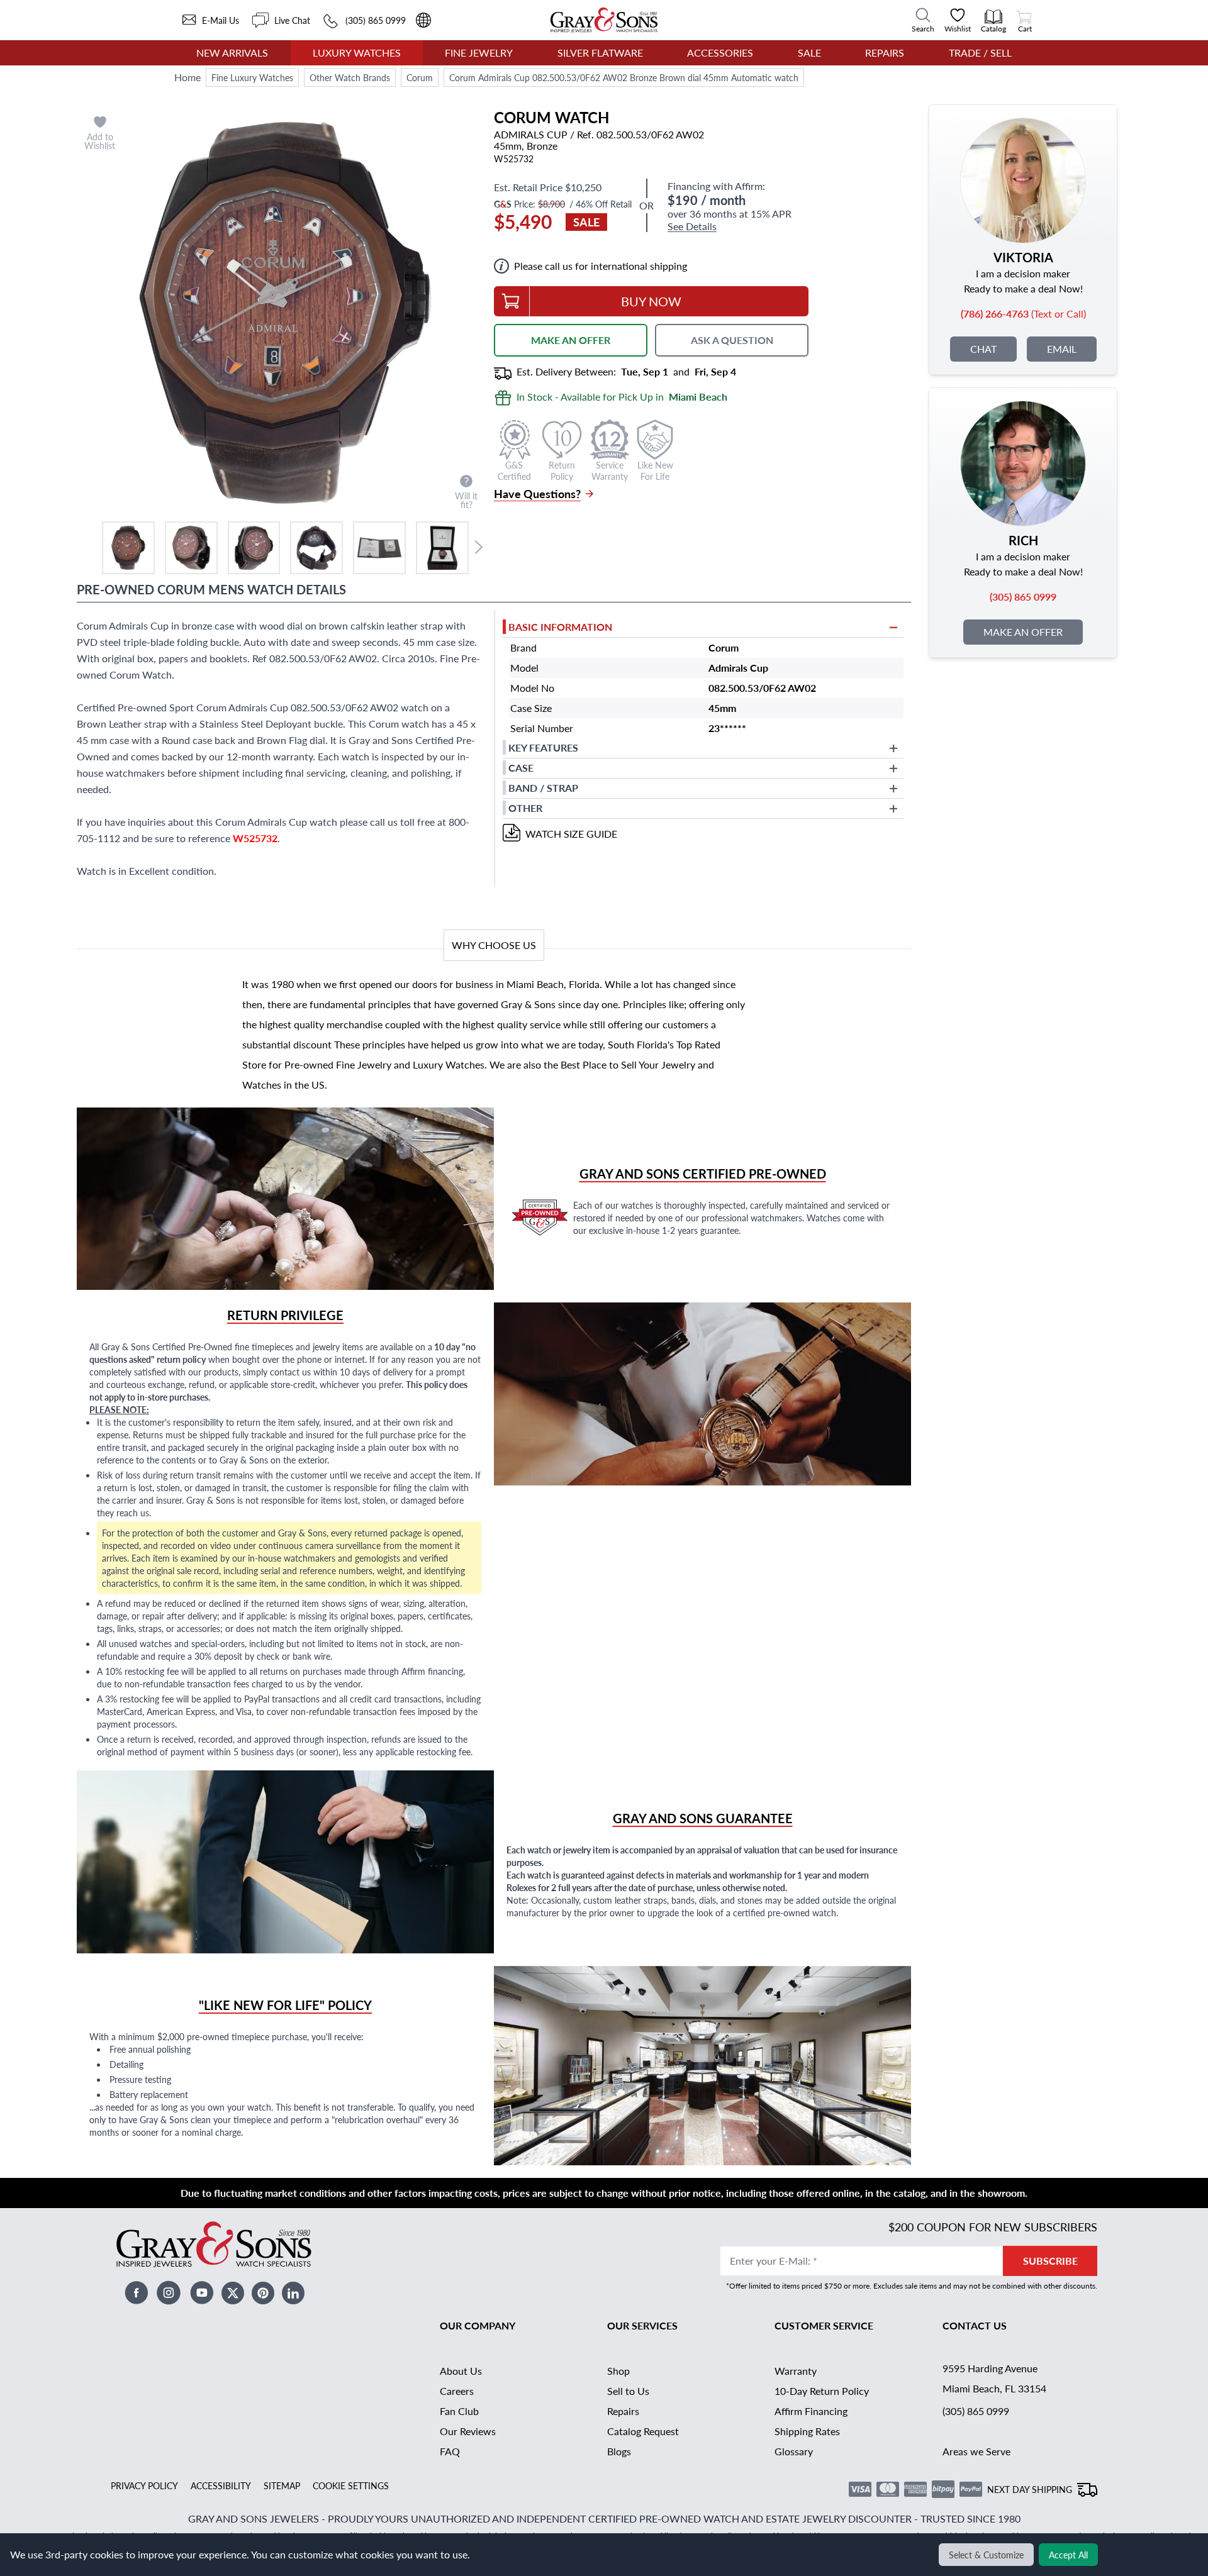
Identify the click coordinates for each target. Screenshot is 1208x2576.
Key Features (543, 747)
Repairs (885, 53)
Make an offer (1023, 632)
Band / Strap (543, 788)
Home (187, 77)
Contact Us (975, 2325)
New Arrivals (232, 53)
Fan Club (459, 2411)
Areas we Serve (976, 2451)
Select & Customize (986, 2555)
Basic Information (560, 627)
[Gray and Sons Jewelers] (604, 20)
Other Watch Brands (350, 77)
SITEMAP (282, 2485)
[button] (128, 548)
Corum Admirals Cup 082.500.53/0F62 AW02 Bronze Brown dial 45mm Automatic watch (624, 77)
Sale (809, 53)
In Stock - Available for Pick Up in (622, 397)
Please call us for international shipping (601, 266)
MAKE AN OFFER (571, 340)
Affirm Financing (811, 2411)
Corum (420, 77)
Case (521, 768)
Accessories (720, 53)
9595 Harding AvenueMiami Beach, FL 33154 (994, 2378)
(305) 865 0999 (976, 2411)
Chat (983, 349)
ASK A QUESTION (732, 340)
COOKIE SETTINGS (351, 2485)
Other (525, 808)
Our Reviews (468, 2431)
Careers (457, 2391)
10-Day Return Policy (822, 2391)
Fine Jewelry (479, 53)
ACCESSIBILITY (221, 2485)
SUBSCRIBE (1050, 2261)
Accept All (1068, 2555)
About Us (461, 2371)
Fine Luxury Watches (252, 77)
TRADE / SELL (980, 53)
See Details (692, 227)
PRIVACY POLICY (144, 2485)
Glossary (794, 2451)
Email (1062, 349)
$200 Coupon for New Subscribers (993, 2227)
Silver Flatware (600, 53)
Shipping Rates (807, 2431)
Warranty (796, 2371)
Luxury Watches (357, 53)
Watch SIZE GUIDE (571, 834)
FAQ (450, 2451)
